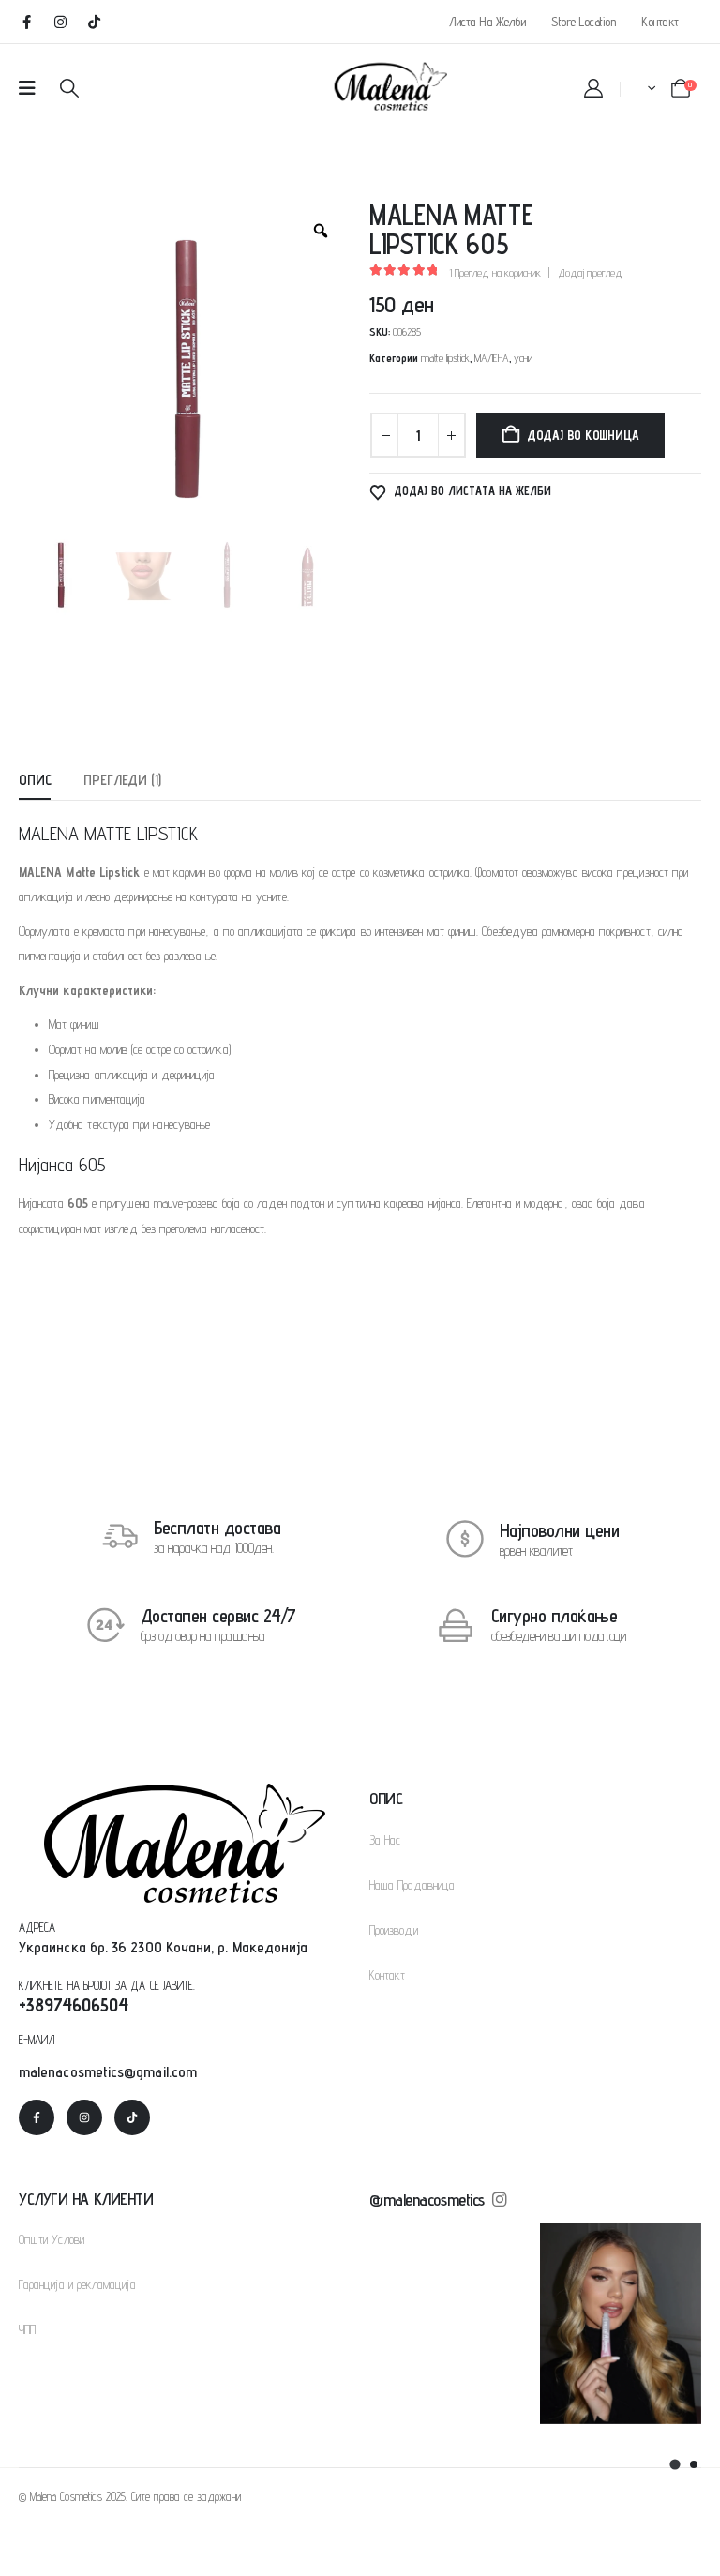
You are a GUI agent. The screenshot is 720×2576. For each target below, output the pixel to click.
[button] (69, 88)
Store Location (583, 22)
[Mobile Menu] (27, 88)
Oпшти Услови (52, 2239)
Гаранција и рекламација (77, 2284)
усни (523, 358)
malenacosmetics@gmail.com (108, 2072)
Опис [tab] (35, 780)
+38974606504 (74, 2005)
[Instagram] (60, 22)
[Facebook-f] (37, 2117)
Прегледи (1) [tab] (122, 780)
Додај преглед (590, 272)
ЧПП (27, 2329)
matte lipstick (445, 358)
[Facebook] (26, 22)
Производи (394, 1930)
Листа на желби (487, 22)
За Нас (385, 1840)
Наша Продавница (412, 1885)
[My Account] (593, 88)
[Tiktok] (94, 22)
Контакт (660, 22)
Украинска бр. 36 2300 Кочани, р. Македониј (159, 1947)
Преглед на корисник (495, 272)
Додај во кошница (583, 435)
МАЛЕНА (492, 358)
